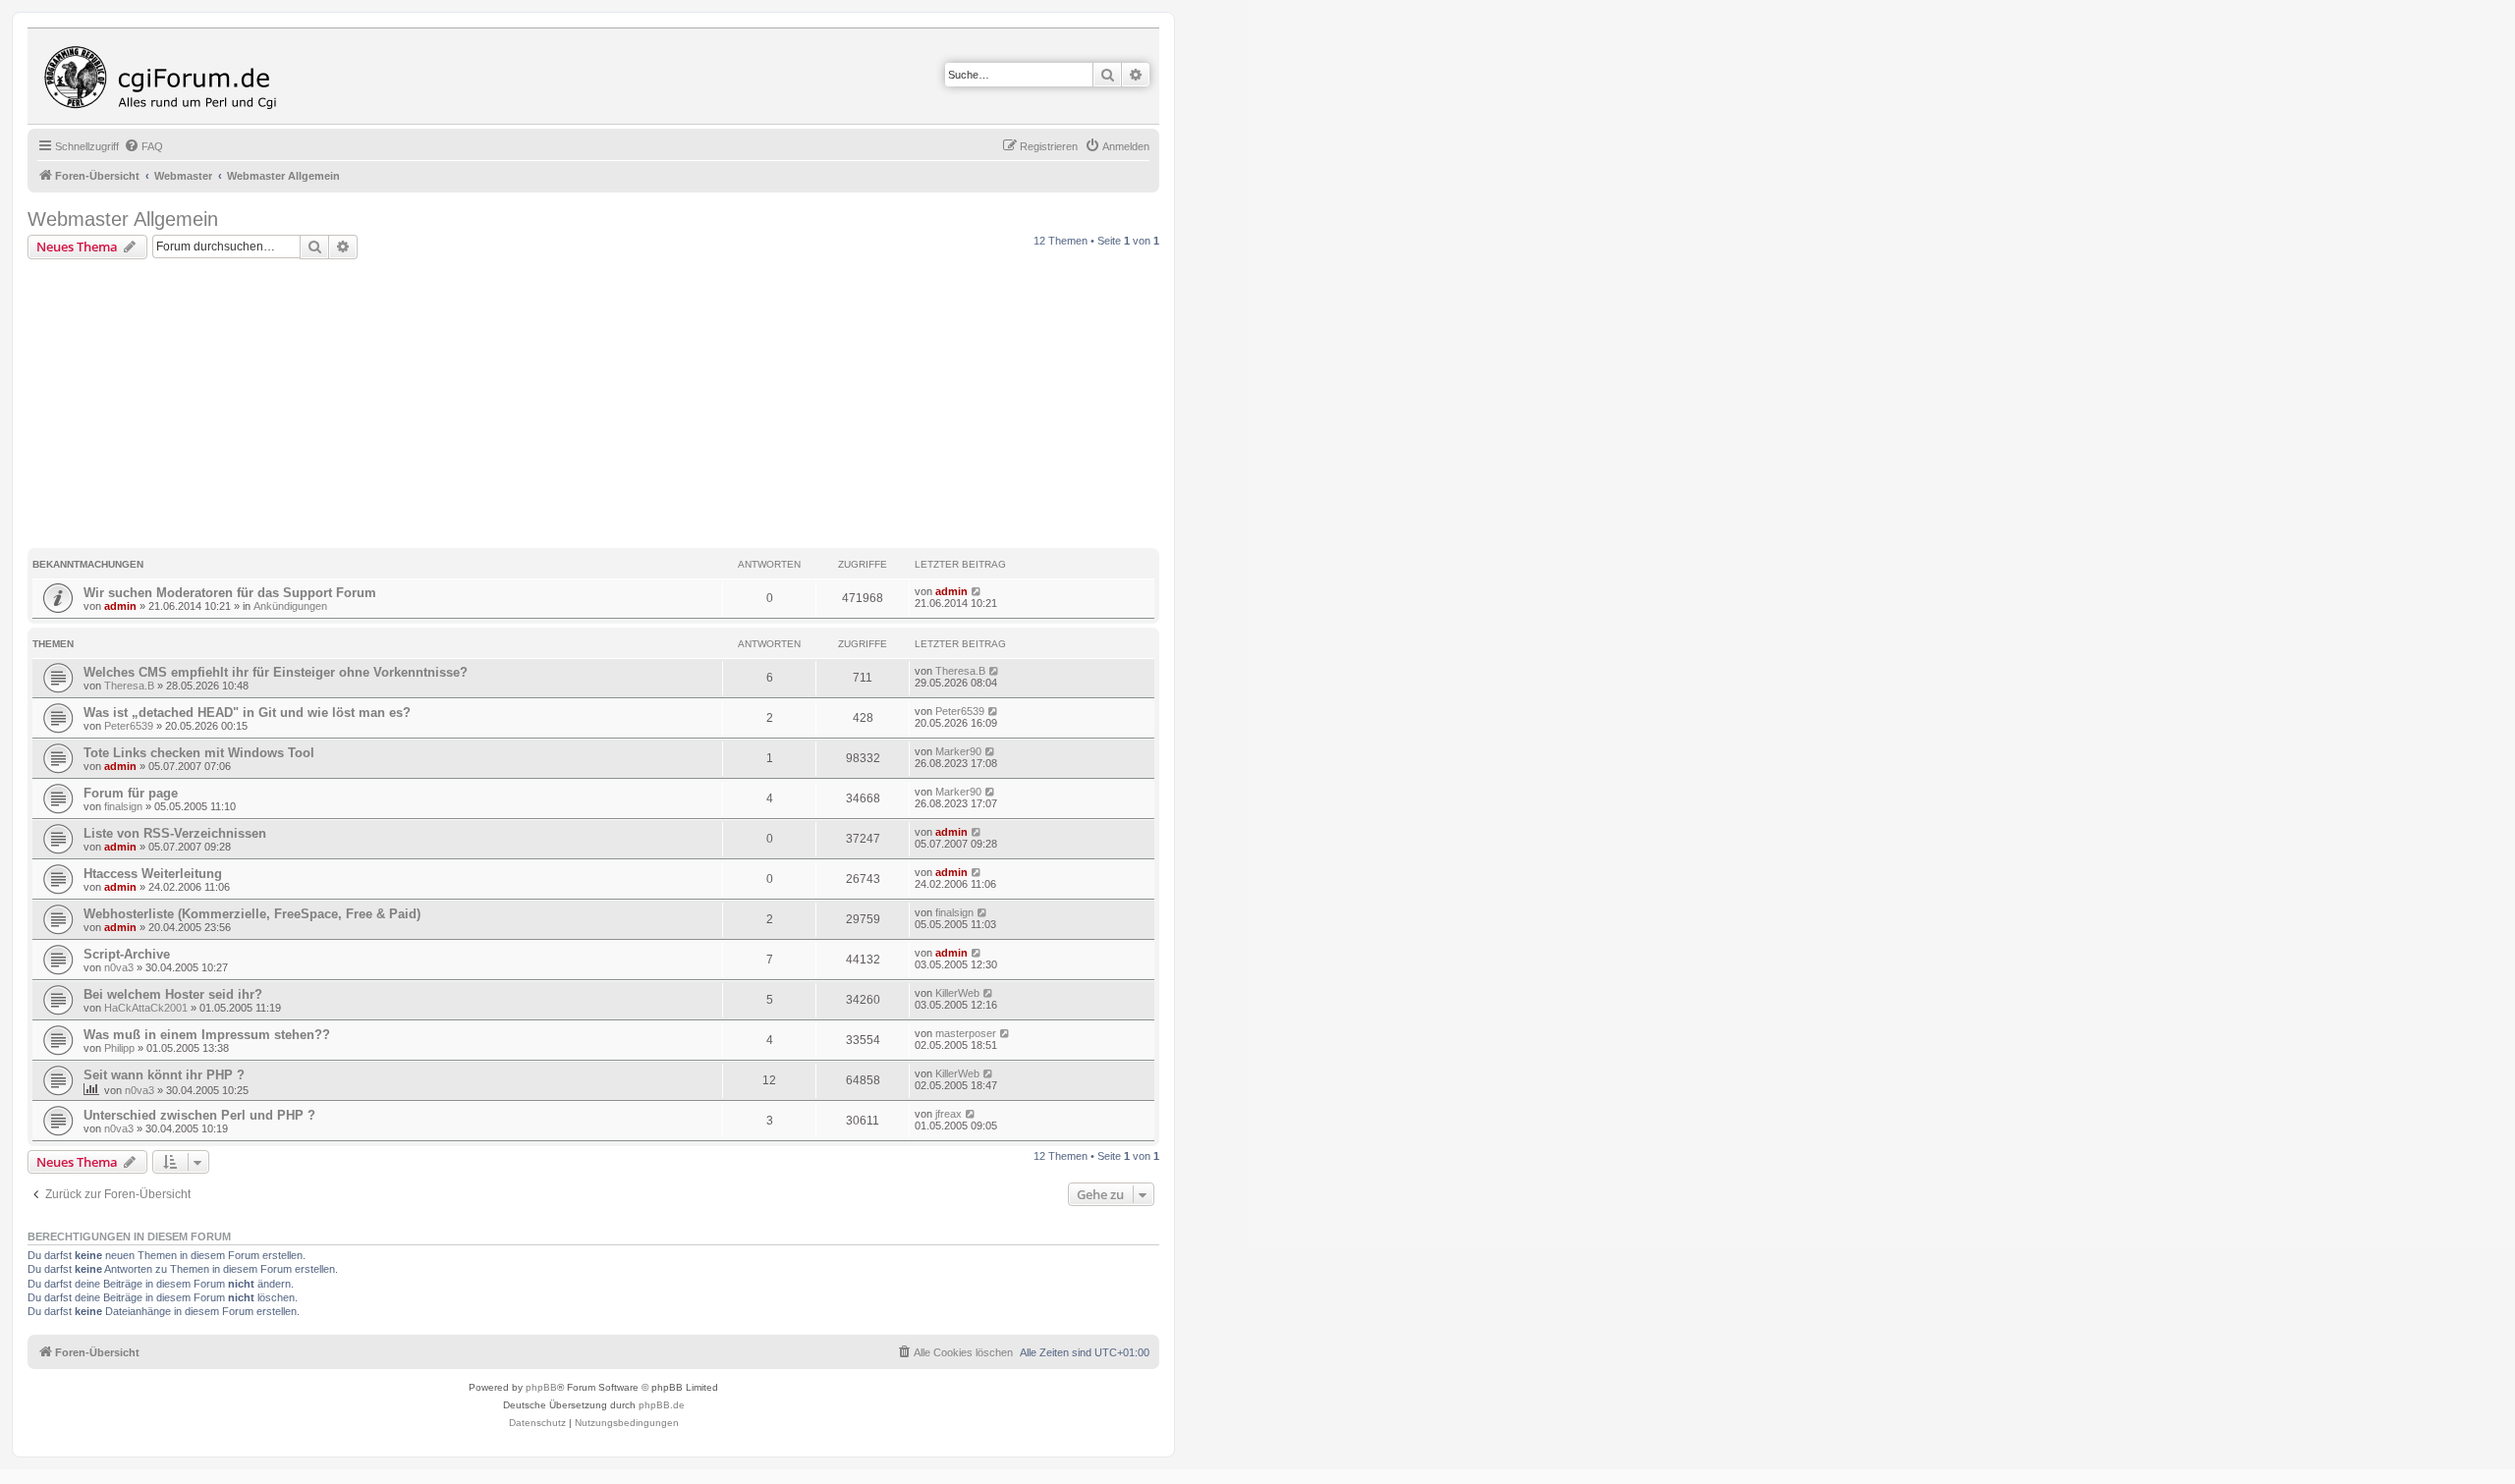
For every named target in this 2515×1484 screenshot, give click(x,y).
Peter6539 (129, 726)
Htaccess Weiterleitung (153, 874)
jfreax (949, 1114)
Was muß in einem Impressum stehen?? (207, 1035)
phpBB (541, 1387)
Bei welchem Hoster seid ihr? (173, 994)
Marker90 (958, 751)
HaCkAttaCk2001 (146, 1008)
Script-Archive (127, 954)
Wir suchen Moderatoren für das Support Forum (230, 593)
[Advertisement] (593, 407)
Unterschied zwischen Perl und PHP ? (199, 1115)
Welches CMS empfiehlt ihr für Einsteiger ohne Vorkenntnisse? (276, 672)
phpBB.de (662, 1405)
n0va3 (119, 967)
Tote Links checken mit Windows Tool (199, 753)
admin (120, 606)
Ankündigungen (290, 606)
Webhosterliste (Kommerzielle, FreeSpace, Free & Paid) (252, 914)
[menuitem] (143, 146)
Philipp (119, 1048)
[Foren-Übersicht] (165, 76)
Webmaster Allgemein (123, 219)
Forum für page (131, 793)
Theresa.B (129, 686)
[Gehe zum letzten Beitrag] (977, 591)
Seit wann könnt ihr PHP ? (164, 1075)
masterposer (966, 1033)
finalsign (123, 806)
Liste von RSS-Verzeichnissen (175, 833)
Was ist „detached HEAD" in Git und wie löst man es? (247, 713)
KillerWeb (957, 993)
